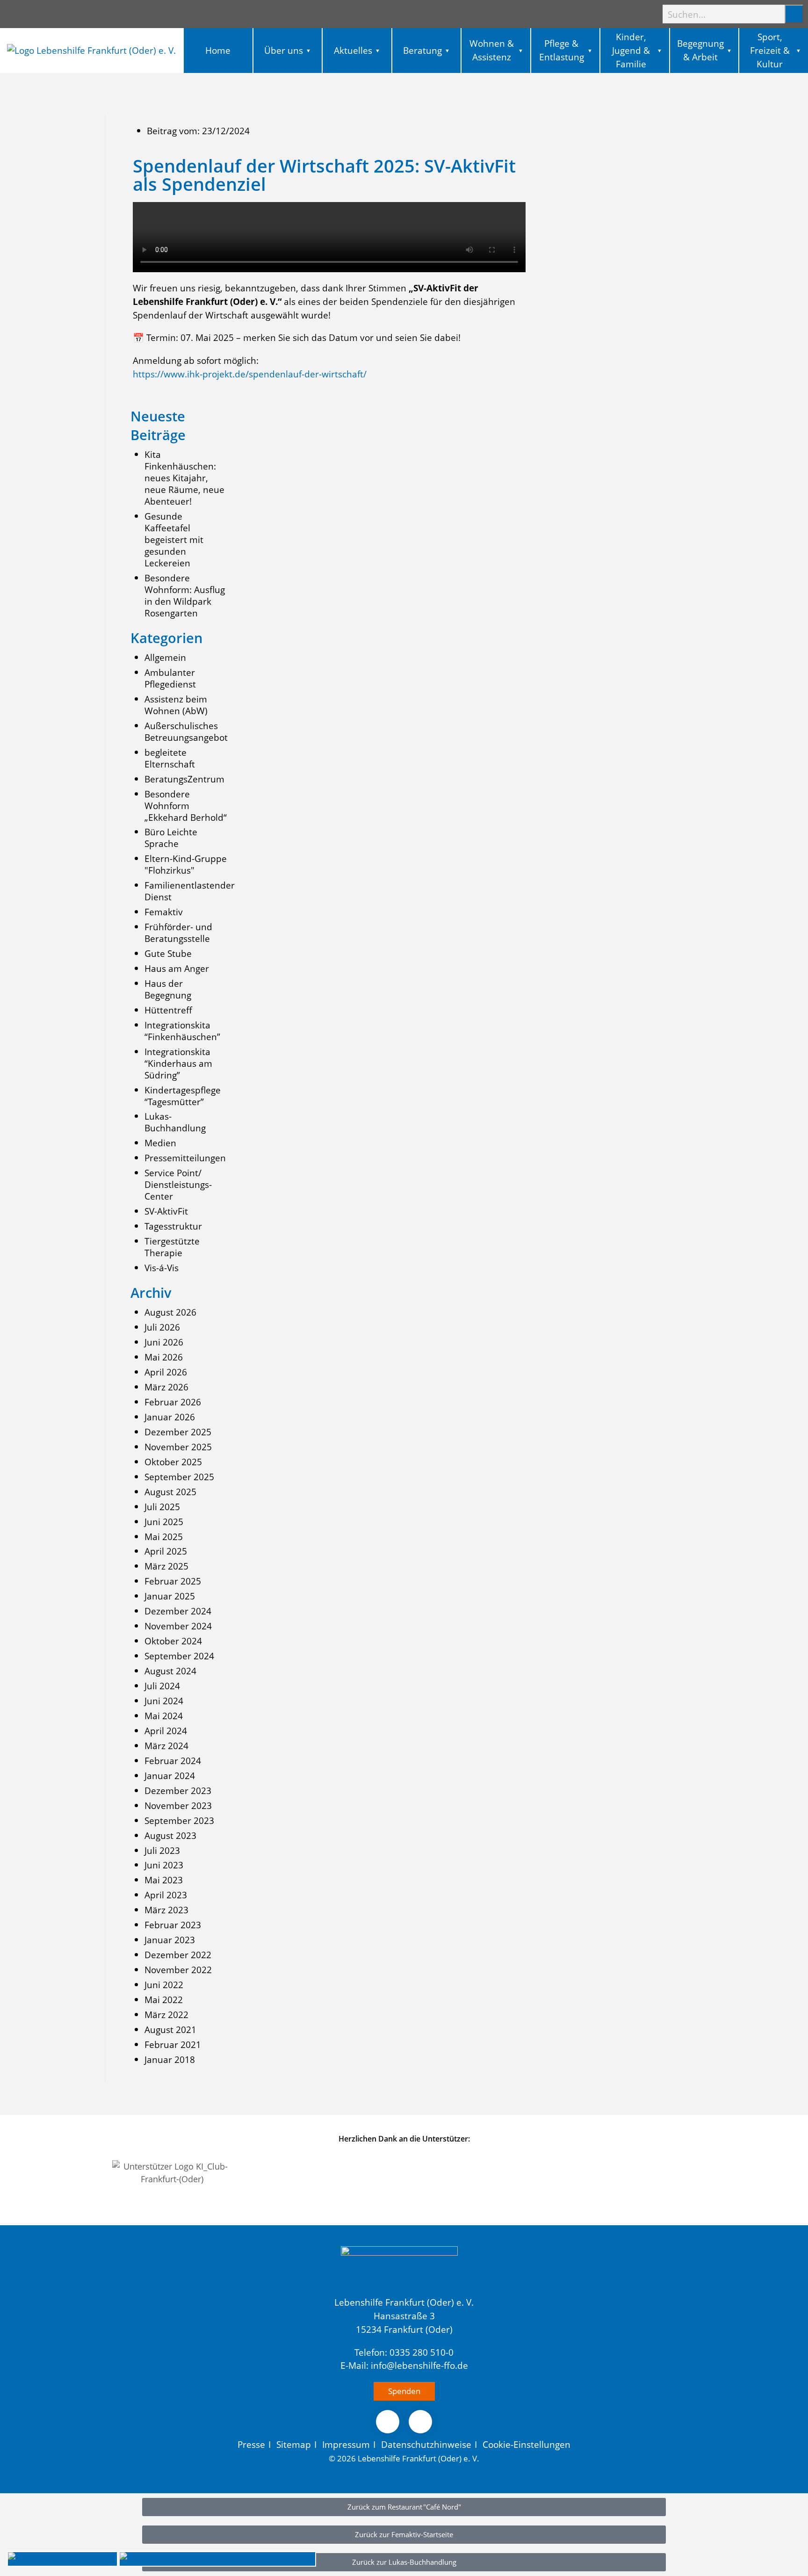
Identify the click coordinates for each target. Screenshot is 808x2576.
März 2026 (166, 1387)
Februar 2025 (173, 1581)
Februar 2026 (173, 1402)
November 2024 (178, 1626)
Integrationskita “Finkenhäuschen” (182, 1031)
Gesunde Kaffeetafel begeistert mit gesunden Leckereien (174, 539)
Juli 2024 (162, 1686)
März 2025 (166, 1566)
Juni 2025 (164, 1522)
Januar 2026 (170, 1417)
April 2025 (166, 1551)
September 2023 (179, 1820)
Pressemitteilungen (185, 1158)
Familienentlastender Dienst (190, 891)
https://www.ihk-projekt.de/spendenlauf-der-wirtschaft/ (250, 374)
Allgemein (165, 657)
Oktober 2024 (173, 1641)
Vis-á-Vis (162, 1268)
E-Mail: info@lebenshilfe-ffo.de (404, 2365)
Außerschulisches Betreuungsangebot (186, 731)
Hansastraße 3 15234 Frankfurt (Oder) (404, 2323)
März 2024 (166, 1746)
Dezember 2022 (178, 1955)
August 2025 (170, 1492)
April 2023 (166, 1895)
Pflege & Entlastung (562, 50)
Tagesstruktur (173, 1226)
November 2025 (178, 1447)
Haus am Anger (177, 968)
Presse (251, 2444)
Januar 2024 (170, 1776)
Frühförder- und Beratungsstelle (178, 933)
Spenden (404, 2391)
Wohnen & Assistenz (492, 50)
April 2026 (166, 1372)
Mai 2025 (164, 1537)
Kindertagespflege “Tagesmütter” (183, 1096)
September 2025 (179, 1477)
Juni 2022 (164, 1985)
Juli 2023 (162, 1850)
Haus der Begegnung (168, 989)
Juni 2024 (164, 1701)
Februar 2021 (173, 2044)
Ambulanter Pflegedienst (170, 678)
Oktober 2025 (173, 1462)
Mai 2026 (164, 1357)
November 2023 (178, 1805)
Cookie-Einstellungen (527, 2444)
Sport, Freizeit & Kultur (770, 50)
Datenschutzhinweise (426, 2444)
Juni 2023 (164, 1865)
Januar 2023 (170, 1940)
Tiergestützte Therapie (172, 1247)
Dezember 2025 (178, 1432)
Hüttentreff (168, 1010)
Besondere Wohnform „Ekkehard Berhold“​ (186, 806)
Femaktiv (164, 912)
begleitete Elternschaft (170, 758)
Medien (160, 1143)
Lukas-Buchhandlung (175, 1122)
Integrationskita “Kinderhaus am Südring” (178, 1063)
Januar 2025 (170, 1596)
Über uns (284, 50)
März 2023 (166, 1910)
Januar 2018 (170, 2059)
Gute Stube (168, 953)
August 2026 (170, 1312)
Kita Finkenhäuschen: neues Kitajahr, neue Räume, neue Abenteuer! (184, 478)
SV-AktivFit (166, 1211)
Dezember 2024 (178, 1611)
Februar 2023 (173, 1925)
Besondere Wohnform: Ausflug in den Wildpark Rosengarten (185, 595)
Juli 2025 (162, 1507)
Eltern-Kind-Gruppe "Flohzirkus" (186, 864)
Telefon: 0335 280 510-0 (404, 2352)
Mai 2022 (164, 2000)
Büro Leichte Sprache (171, 838)
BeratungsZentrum (184, 779)
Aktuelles (353, 50)
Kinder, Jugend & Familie (631, 50)
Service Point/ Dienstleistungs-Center (178, 1184)
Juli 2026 (162, 1327)
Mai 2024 (164, 1716)
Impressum (346, 2444)
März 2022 (166, 2015)
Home (218, 50)
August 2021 (170, 2030)
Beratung (422, 50)
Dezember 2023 (178, 1791)
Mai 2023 (164, 1880)
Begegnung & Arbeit (700, 50)
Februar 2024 (173, 1761)
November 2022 (178, 1970)
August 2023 (170, 1835)
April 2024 (166, 1731)
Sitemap (294, 2444)
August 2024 (170, 1671)
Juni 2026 (164, 1342)
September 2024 (179, 1656)
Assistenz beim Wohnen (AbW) (176, 705)
